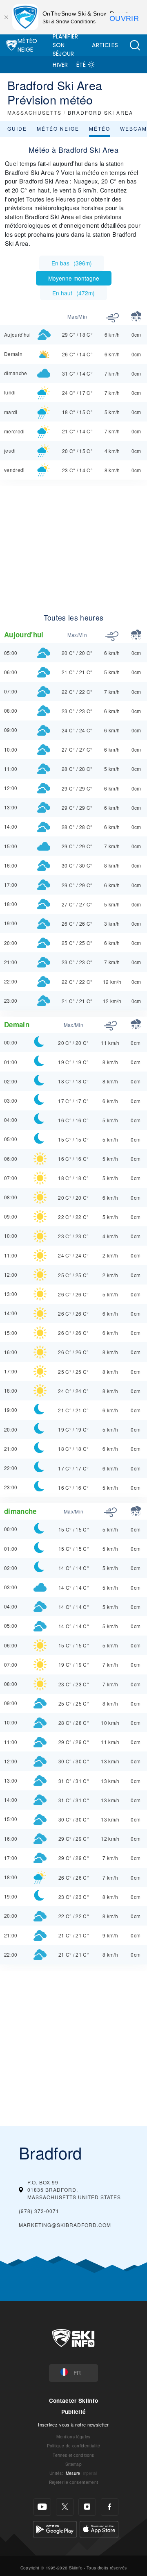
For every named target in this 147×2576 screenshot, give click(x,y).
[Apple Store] (99, 2528)
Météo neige (58, 128)
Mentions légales (73, 2437)
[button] (135, 45)
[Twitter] (65, 2507)
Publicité (74, 2412)
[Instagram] (87, 2507)
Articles (105, 45)
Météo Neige (28, 45)
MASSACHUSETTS (35, 112)
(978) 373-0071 (39, 2211)
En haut (73, 293)
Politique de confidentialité (74, 2446)
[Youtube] (42, 2507)
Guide (17, 128)
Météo (100, 128)
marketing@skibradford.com (65, 2225)
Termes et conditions (73, 2455)
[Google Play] (55, 2528)
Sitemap (73, 2464)
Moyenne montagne (74, 278)
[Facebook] (110, 2507)
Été (81, 65)
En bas (72, 263)
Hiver (60, 65)
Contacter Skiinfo (73, 2400)
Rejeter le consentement (73, 2482)
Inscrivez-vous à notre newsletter (73, 2424)
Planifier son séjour (66, 45)
